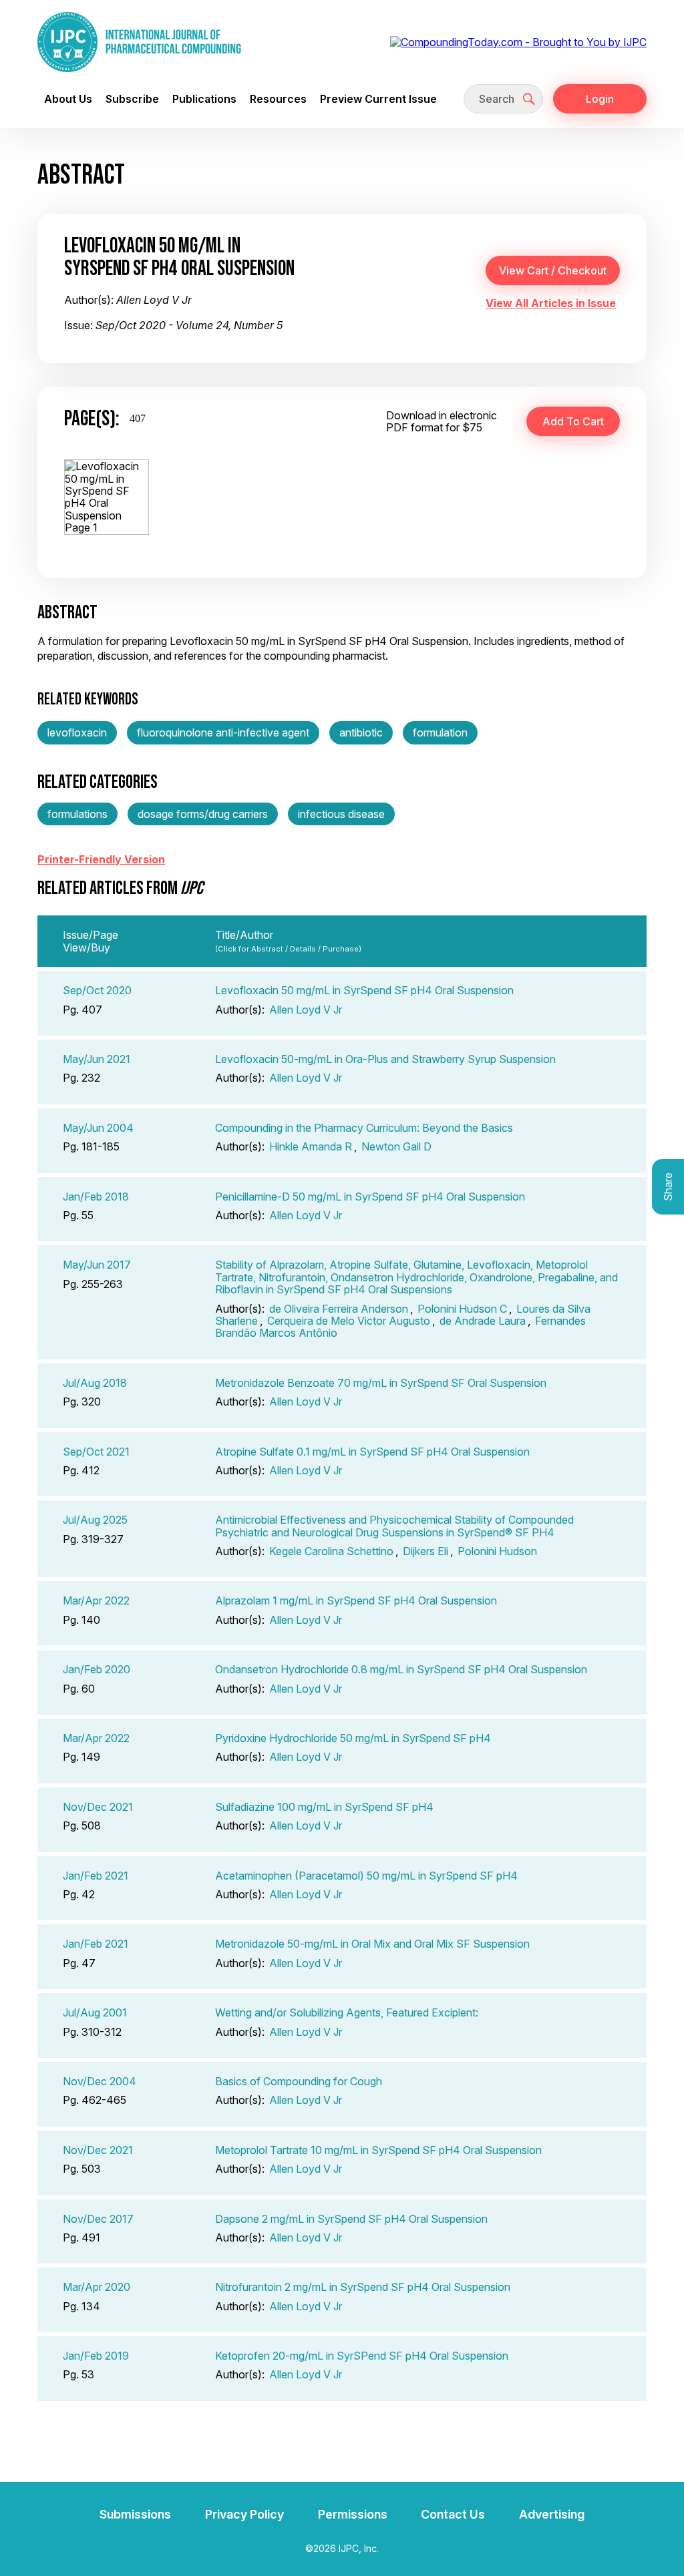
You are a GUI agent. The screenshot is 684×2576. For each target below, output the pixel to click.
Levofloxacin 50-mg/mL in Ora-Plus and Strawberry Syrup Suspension (385, 1059)
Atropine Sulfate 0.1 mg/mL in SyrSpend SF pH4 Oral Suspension (372, 1452)
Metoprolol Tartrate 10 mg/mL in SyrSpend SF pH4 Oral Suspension (378, 2150)
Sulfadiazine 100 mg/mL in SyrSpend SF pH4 (324, 1807)
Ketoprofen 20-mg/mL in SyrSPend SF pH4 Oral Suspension (362, 2356)
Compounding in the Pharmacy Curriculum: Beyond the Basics (364, 1128)
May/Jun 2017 (97, 1265)
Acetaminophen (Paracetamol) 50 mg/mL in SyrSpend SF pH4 (366, 1876)
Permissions (353, 2514)
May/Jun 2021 (97, 1059)
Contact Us (453, 2514)
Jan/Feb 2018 (96, 1197)
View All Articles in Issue (551, 303)
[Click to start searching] (529, 99)
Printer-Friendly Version (101, 859)
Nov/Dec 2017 (98, 2219)
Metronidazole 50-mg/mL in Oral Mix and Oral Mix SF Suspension (372, 1944)
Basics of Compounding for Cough (299, 2081)
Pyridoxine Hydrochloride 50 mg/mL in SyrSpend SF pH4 (353, 1738)
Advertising (552, 2514)
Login (600, 99)
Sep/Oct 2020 (97, 990)
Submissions (135, 2514)
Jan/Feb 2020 (97, 1669)
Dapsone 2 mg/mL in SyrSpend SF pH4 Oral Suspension (351, 2219)
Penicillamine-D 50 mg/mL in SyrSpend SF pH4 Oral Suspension (370, 1197)
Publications (204, 99)
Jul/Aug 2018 (95, 1383)
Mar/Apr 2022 (96, 1600)
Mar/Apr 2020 (97, 2287)
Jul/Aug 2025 (95, 1520)
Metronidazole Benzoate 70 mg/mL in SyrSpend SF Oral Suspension (381, 1383)
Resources (278, 99)
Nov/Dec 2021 (98, 1807)
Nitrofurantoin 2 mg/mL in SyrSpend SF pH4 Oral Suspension (363, 2287)
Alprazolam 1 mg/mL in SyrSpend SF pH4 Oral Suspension (356, 1600)
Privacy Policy (244, 2514)
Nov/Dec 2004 (100, 2081)
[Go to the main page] (139, 42)
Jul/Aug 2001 (95, 2012)
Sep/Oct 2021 (96, 1452)
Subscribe (132, 99)
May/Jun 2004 (98, 1128)
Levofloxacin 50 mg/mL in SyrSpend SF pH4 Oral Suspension (364, 990)
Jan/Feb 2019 (96, 2356)
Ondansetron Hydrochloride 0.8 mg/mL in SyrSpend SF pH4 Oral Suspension (401, 1669)
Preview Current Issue (378, 99)
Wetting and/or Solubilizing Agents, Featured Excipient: (347, 2012)
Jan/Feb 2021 (96, 1876)
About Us (68, 99)
